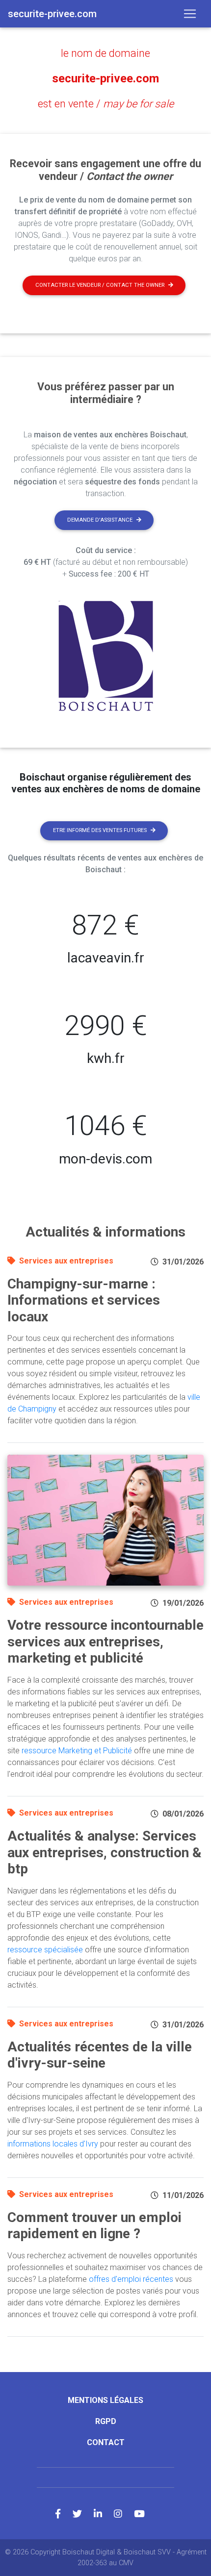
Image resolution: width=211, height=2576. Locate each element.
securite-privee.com (105, 78)
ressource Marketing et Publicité (77, 1751)
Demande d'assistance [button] (100, 520)
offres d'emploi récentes (131, 2279)
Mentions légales (105, 2400)
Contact (106, 2442)
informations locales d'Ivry (53, 2144)
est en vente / (106, 104)
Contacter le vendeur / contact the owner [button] (100, 285)
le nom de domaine (105, 53)
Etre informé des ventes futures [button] (100, 830)
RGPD (106, 2421)
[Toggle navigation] (190, 14)
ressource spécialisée (45, 1950)
